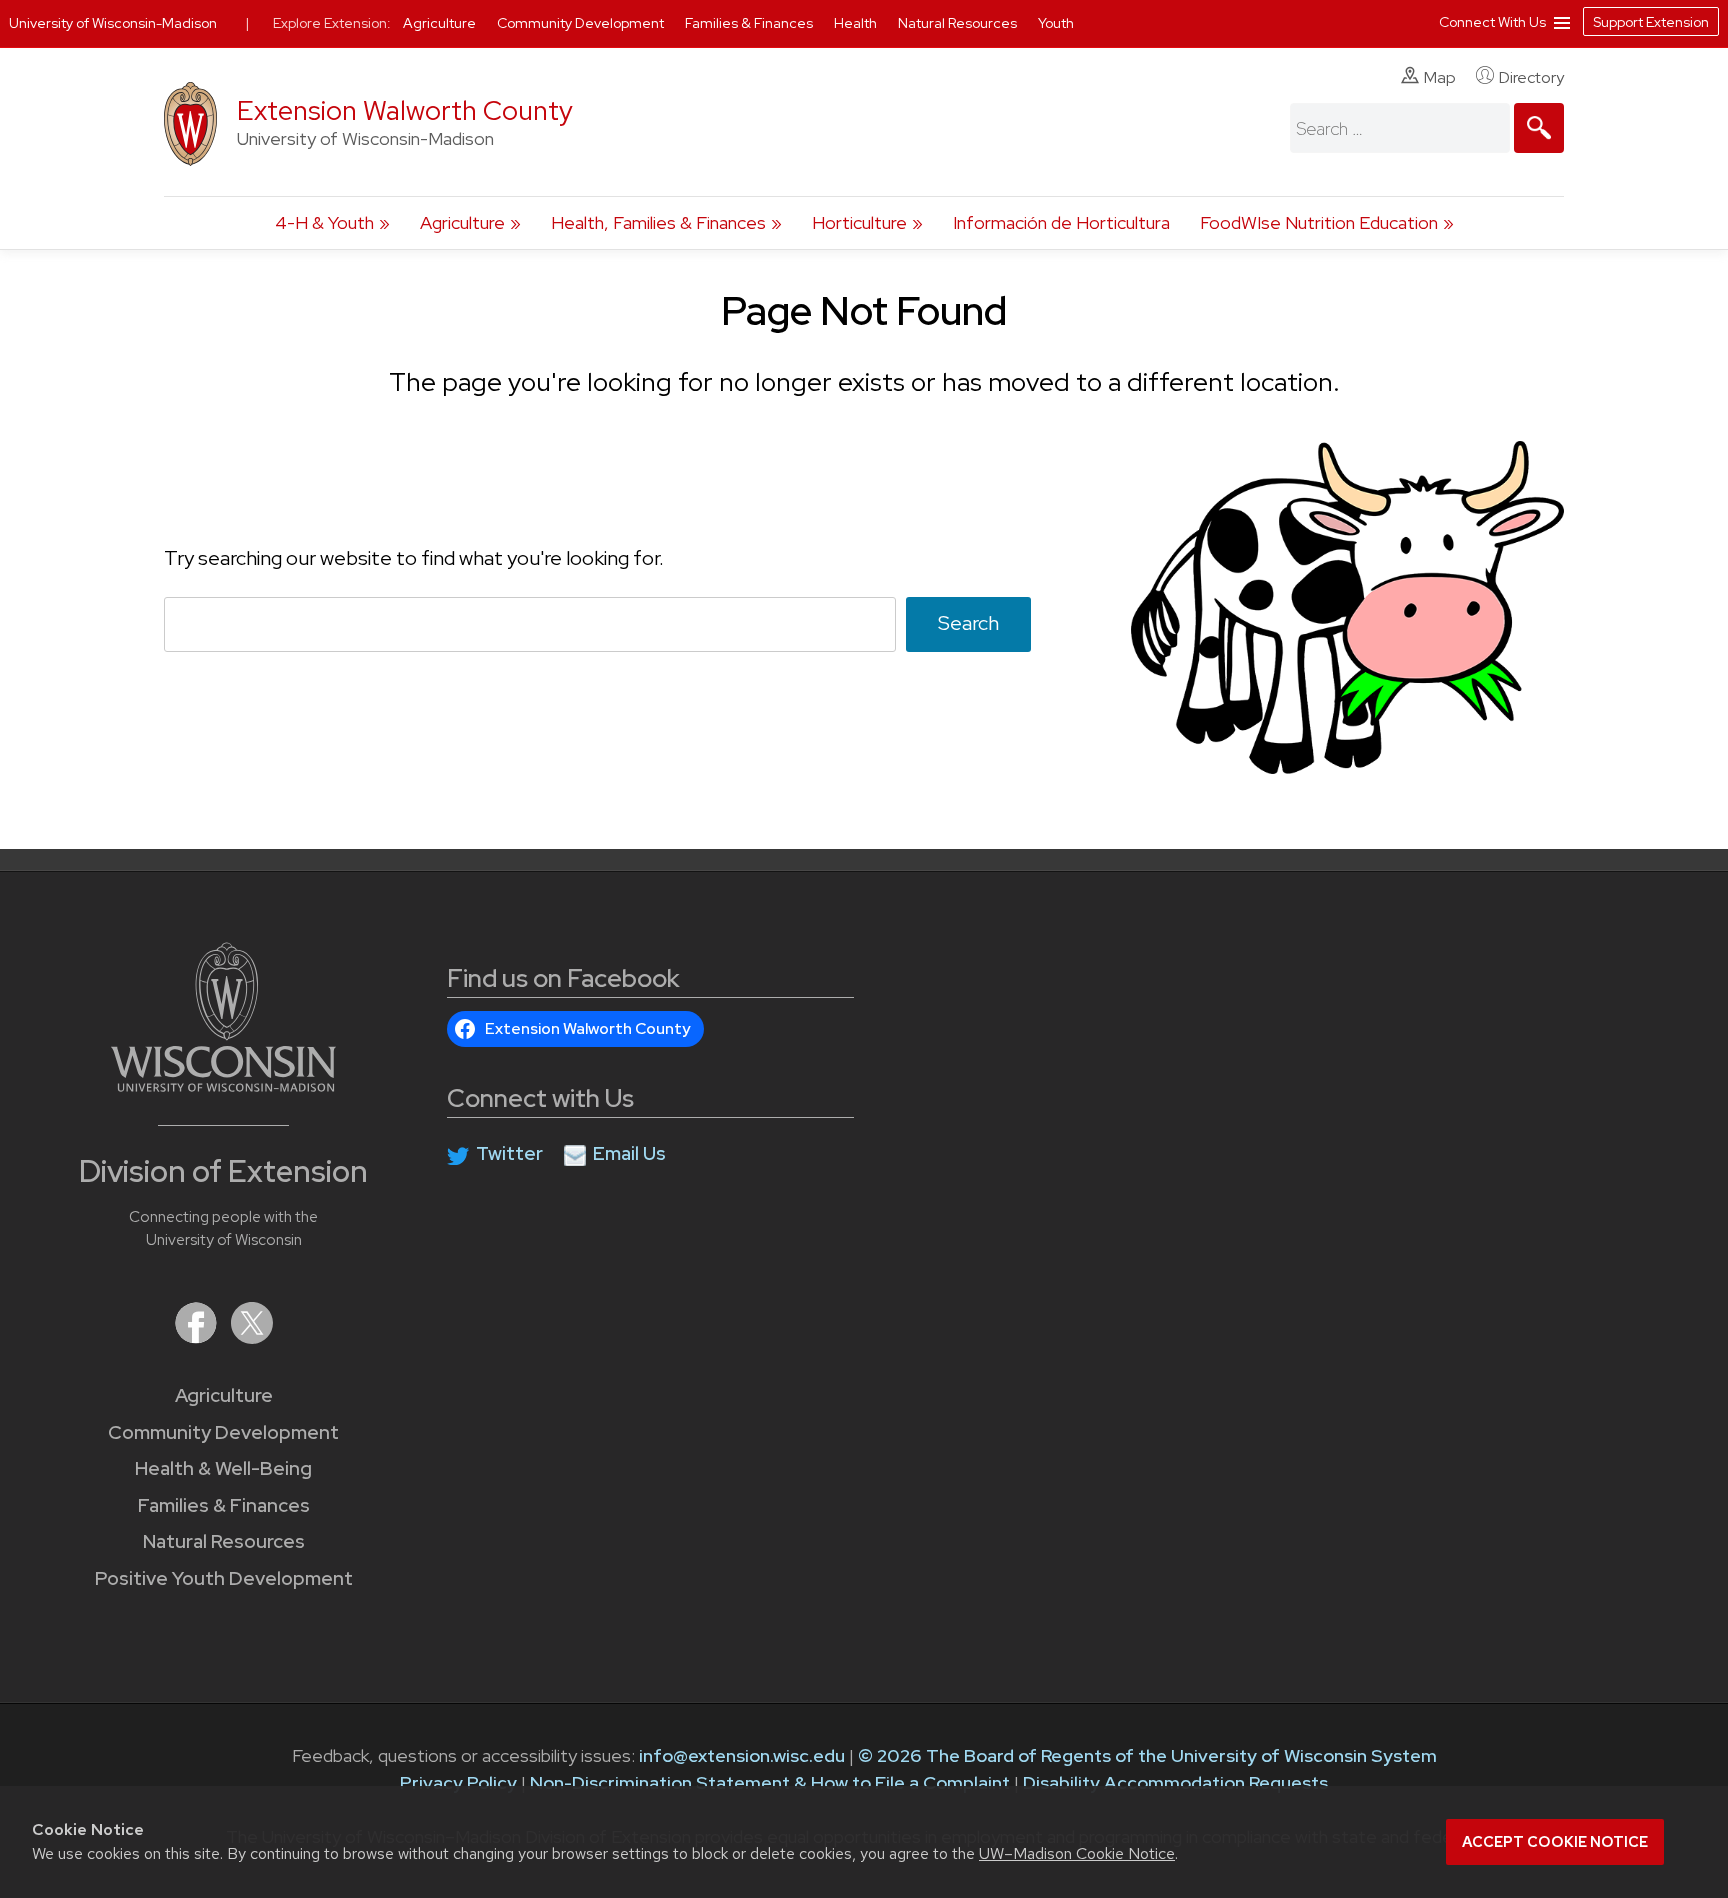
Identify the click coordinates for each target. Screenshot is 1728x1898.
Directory (1531, 77)
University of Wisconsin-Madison (113, 23)
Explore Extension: (332, 23)
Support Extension (1651, 22)
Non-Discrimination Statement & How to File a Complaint (770, 1782)
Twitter (509, 1153)
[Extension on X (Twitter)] (252, 1337)
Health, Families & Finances (658, 222)
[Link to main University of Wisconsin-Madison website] (223, 1085)
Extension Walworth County (405, 110)
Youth (1056, 23)
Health (857, 23)
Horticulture (859, 222)
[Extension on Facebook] (198, 1337)
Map (1440, 77)
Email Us (629, 1153)
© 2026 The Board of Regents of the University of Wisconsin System (1147, 1755)
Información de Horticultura (1061, 222)
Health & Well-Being (223, 1468)
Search (968, 623)
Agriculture (462, 222)
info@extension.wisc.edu (742, 1755)
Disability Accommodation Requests (1175, 1782)
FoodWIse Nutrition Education (1319, 222)
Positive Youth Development (224, 1578)
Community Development (223, 1432)
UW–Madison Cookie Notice (1077, 1853)
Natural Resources (224, 1541)
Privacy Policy (458, 1782)
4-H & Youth (324, 222)
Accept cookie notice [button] (1555, 1842)
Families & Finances (224, 1505)
